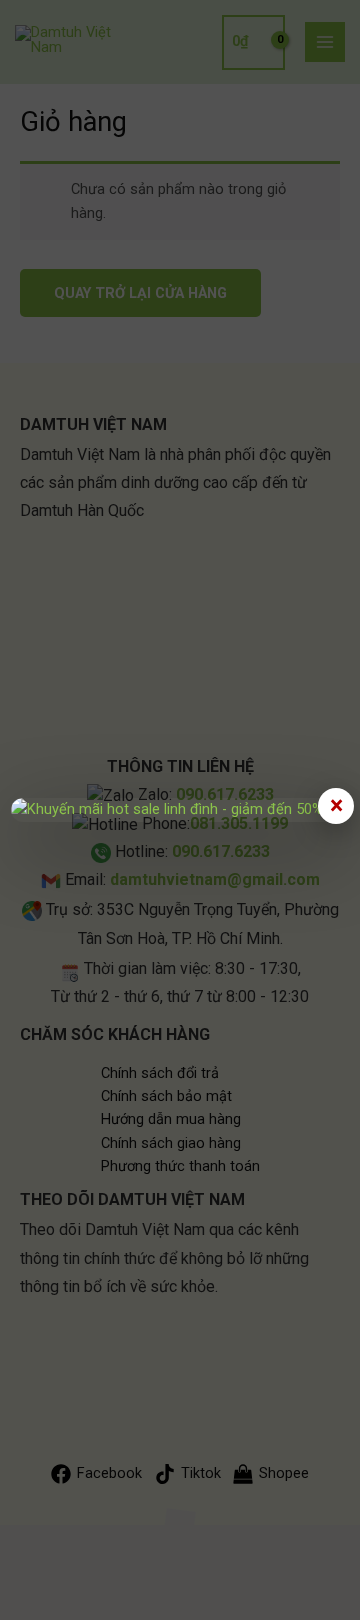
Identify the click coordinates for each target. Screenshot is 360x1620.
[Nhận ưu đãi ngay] (180, 809)
